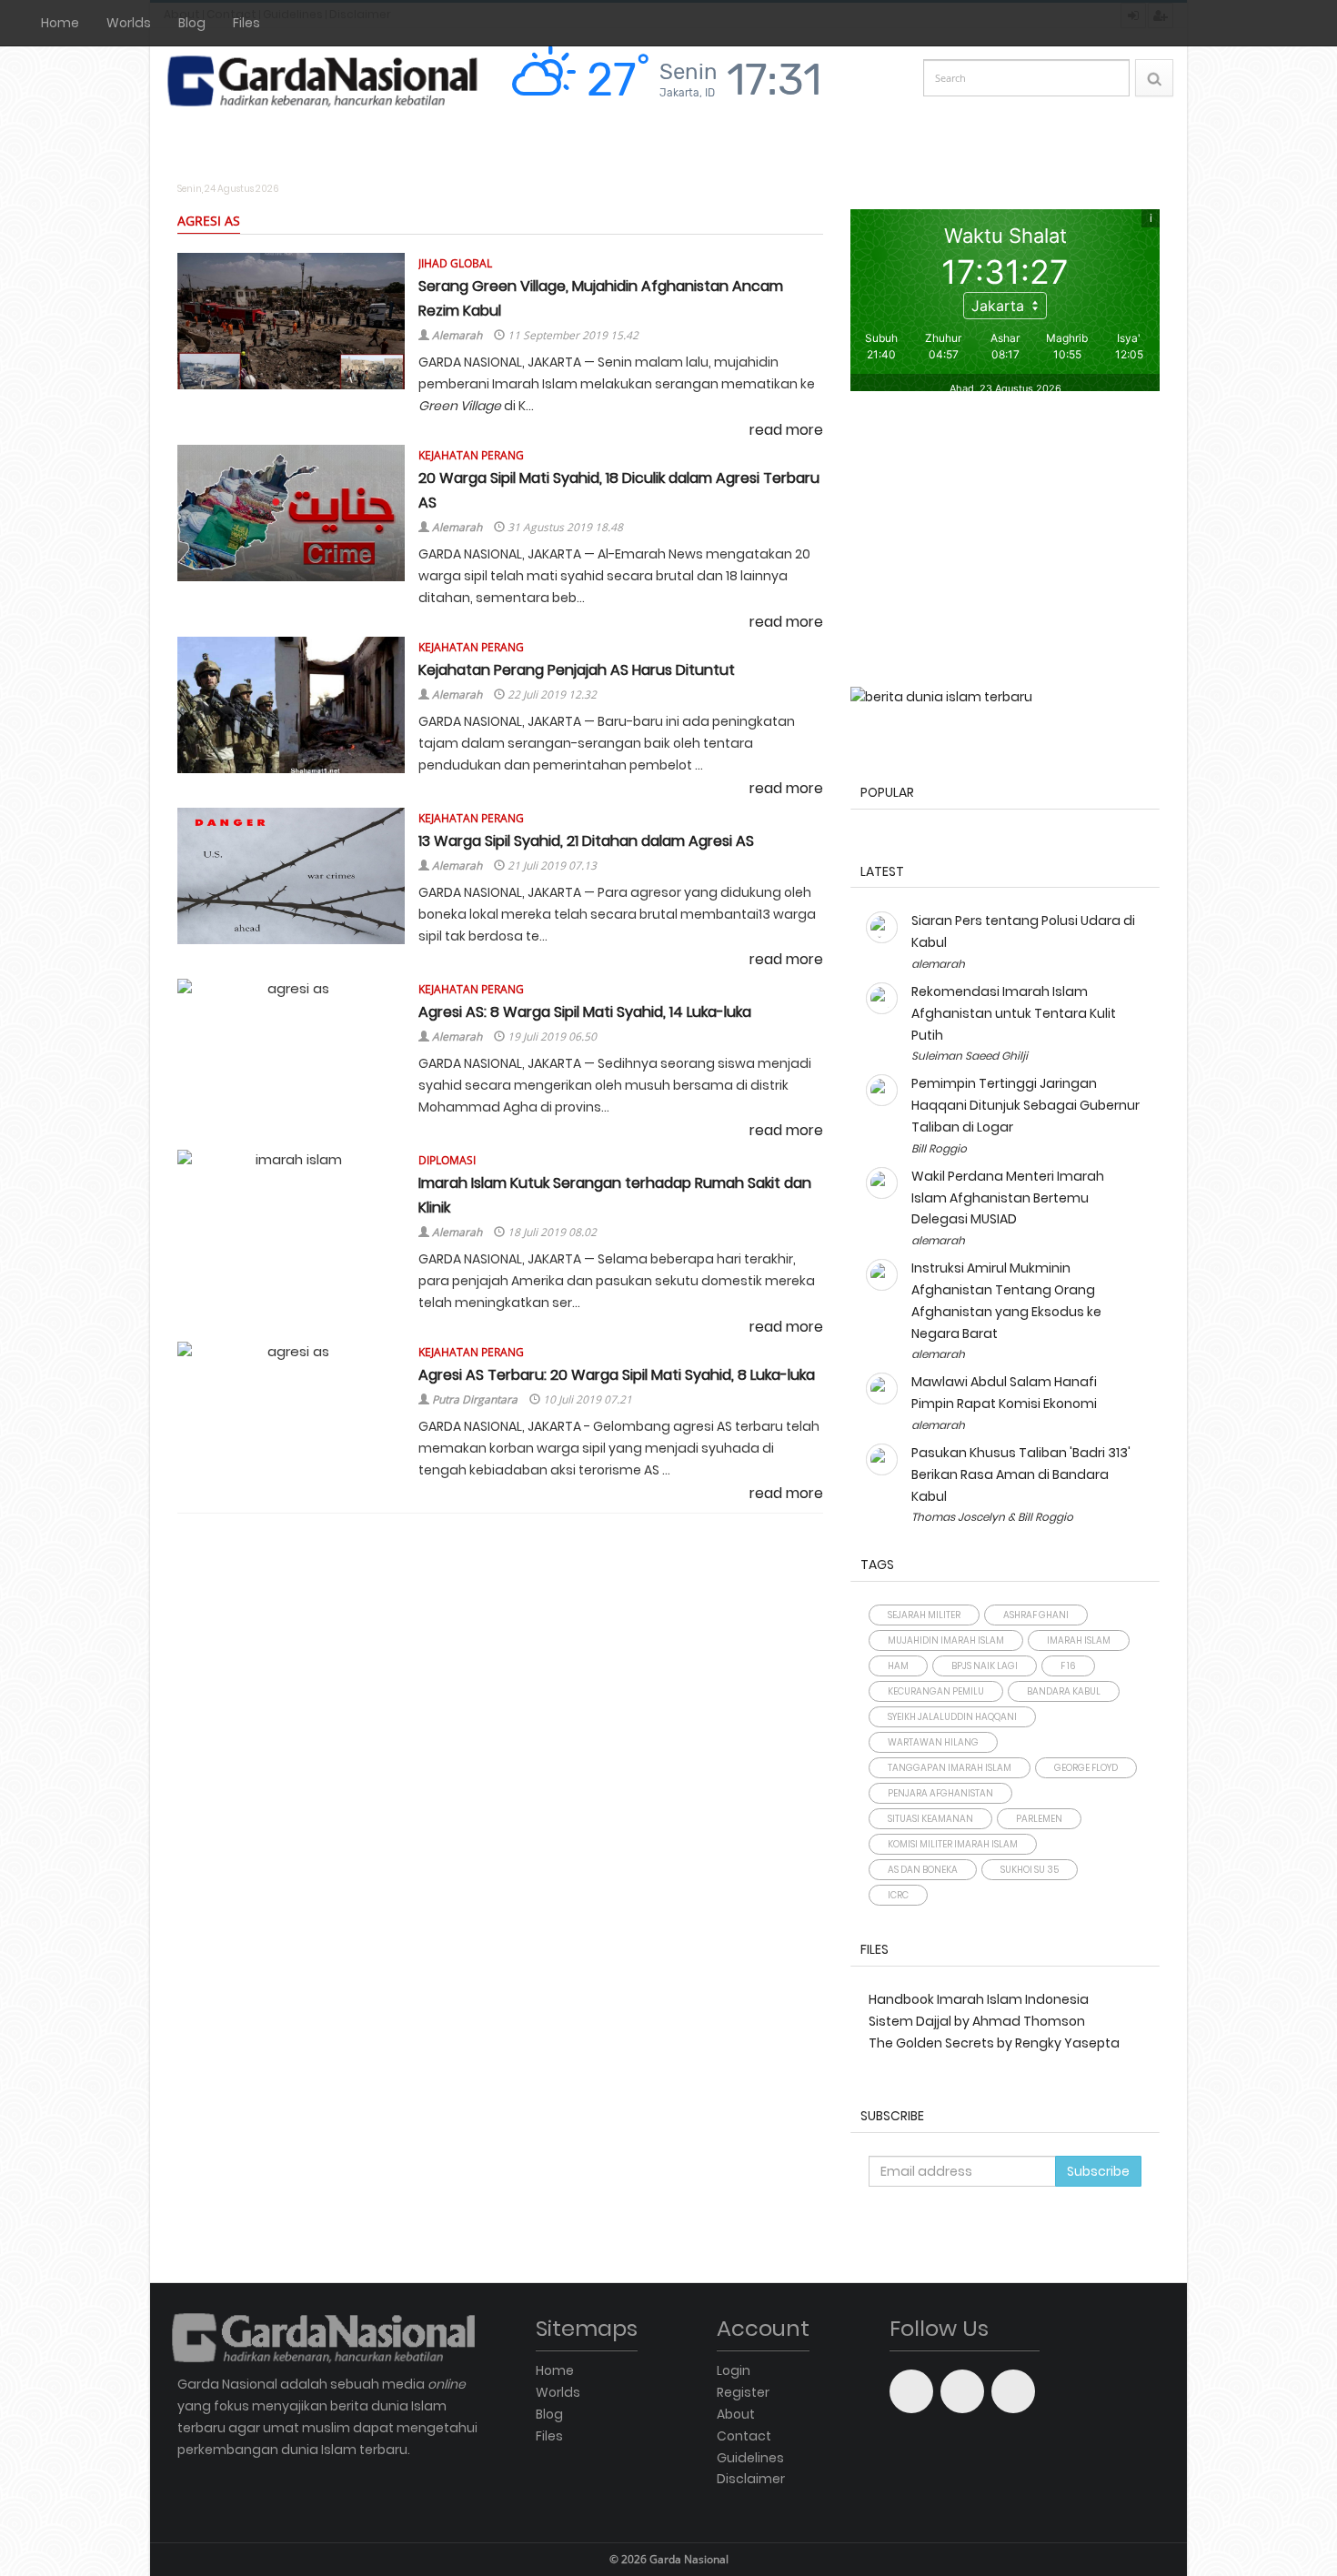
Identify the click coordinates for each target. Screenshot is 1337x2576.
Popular (887, 792)
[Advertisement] (1005, 541)
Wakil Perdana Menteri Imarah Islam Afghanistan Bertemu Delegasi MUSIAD (1008, 1198)
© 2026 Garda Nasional (669, 2559)
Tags (877, 1565)
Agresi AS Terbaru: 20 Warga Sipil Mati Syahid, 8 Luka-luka (617, 1375)
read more (786, 430)
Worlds (129, 23)
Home (60, 23)
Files (246, 23)
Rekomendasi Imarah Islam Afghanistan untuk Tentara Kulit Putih (1014, 1013)
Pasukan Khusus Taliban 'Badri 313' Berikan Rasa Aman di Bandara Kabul (1021, 1474)
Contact (744, 2436)
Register (743, 2392)
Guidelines (750, 2458)
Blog (192, 23)
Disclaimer (751, 2479)
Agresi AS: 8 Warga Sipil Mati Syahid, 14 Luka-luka (585, 1012)
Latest (882, 871)
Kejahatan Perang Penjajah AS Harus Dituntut (577, 670)
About (736, 2414)
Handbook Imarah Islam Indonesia (979, 1999)
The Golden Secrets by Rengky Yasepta (994, 2043)
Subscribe (892, 2116)
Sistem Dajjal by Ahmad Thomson (977, 2021)
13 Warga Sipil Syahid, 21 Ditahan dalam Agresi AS (586, 841)
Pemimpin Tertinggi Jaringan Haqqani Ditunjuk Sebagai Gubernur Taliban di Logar (1025, 1105)
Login (734, 2370)
